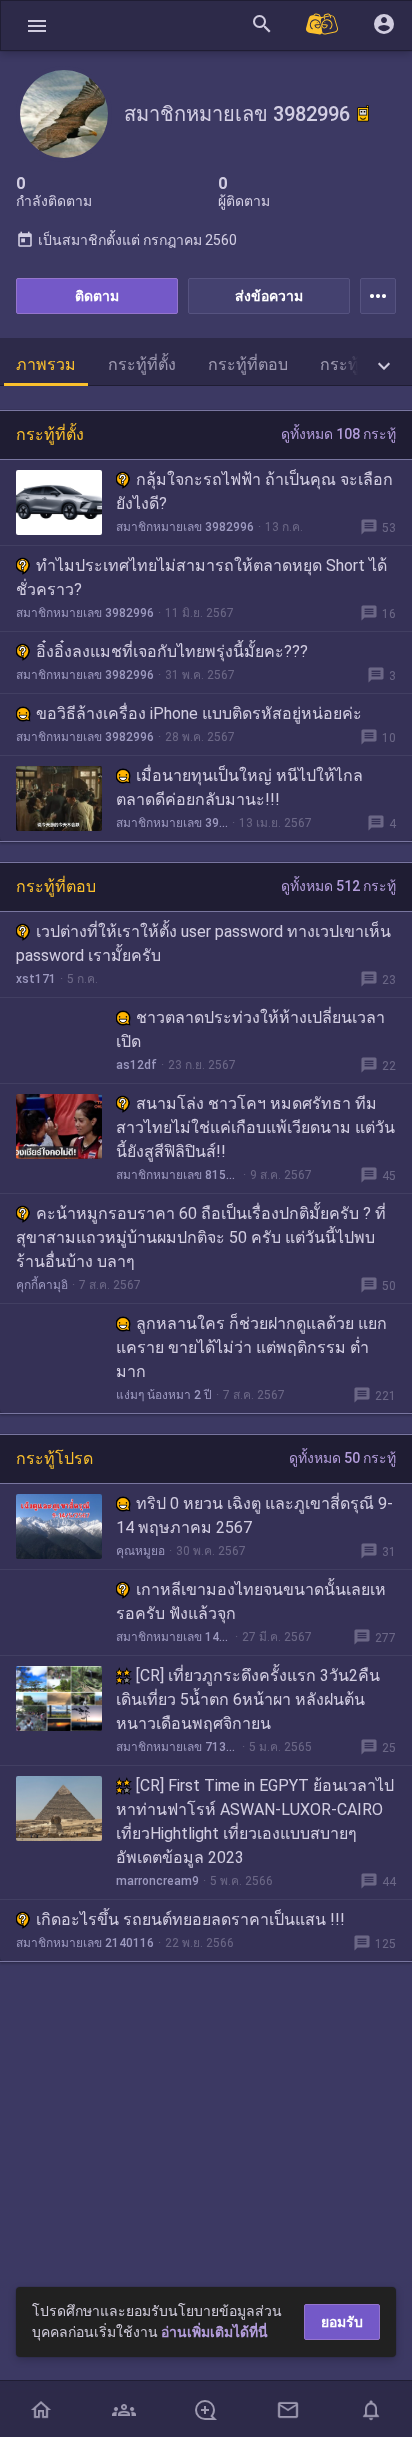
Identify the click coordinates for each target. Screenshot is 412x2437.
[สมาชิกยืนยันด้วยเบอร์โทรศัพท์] (363, 114)
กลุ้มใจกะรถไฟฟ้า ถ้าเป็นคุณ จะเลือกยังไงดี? (254, 491)
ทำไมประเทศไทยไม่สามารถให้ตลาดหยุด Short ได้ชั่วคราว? (201, 577)
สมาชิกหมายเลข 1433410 (173, 1637)
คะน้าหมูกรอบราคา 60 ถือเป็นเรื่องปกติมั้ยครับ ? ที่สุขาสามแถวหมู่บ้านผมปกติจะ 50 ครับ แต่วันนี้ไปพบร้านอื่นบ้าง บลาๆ (201, 1237)
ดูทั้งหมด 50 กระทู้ (342, 1458)
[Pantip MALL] (323, 25)
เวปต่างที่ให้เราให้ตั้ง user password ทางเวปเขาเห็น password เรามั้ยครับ (203, 943)
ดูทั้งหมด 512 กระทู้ (338, 886)
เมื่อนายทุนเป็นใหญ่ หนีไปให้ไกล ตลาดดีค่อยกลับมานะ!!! (239, 787)
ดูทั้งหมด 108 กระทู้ (338, 434)
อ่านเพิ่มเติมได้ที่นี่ (214, 2332)
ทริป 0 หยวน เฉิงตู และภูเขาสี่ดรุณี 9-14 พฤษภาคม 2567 (254, 1515)
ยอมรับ (342, 2322)
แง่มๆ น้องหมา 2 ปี (164, 1395)
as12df (136, 1065)
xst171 (36, 979)
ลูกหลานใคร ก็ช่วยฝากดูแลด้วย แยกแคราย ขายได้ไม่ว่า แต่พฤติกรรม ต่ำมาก (251, 1347)
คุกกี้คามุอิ (42, 1285)
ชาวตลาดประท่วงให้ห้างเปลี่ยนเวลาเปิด (250, 1029)
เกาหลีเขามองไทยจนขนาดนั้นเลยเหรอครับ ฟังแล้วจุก (251, 1601)
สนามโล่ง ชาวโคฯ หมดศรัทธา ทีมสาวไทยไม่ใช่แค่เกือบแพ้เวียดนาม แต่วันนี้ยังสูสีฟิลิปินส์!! (255, 1127)
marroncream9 (157, 1881)
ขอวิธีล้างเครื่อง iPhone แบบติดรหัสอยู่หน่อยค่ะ (199, 713)
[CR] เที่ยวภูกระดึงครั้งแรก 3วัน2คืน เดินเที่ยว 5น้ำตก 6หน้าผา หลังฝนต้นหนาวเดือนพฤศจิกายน (248, 1699)
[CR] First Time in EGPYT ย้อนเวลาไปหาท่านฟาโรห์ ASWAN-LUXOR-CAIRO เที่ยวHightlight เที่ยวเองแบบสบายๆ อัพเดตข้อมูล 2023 (255, 1821)
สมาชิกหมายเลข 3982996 (185, 527)
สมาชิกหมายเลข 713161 (177, 1747)
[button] (37, 25)
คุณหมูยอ (140, 1551)
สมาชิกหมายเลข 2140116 (85, 1943)
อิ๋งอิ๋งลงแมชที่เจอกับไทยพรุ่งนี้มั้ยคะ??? (172, 651)
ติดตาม (97, 296)
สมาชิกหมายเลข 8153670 (177, 1175)
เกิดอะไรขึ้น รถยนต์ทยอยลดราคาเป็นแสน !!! (190, 1919)
